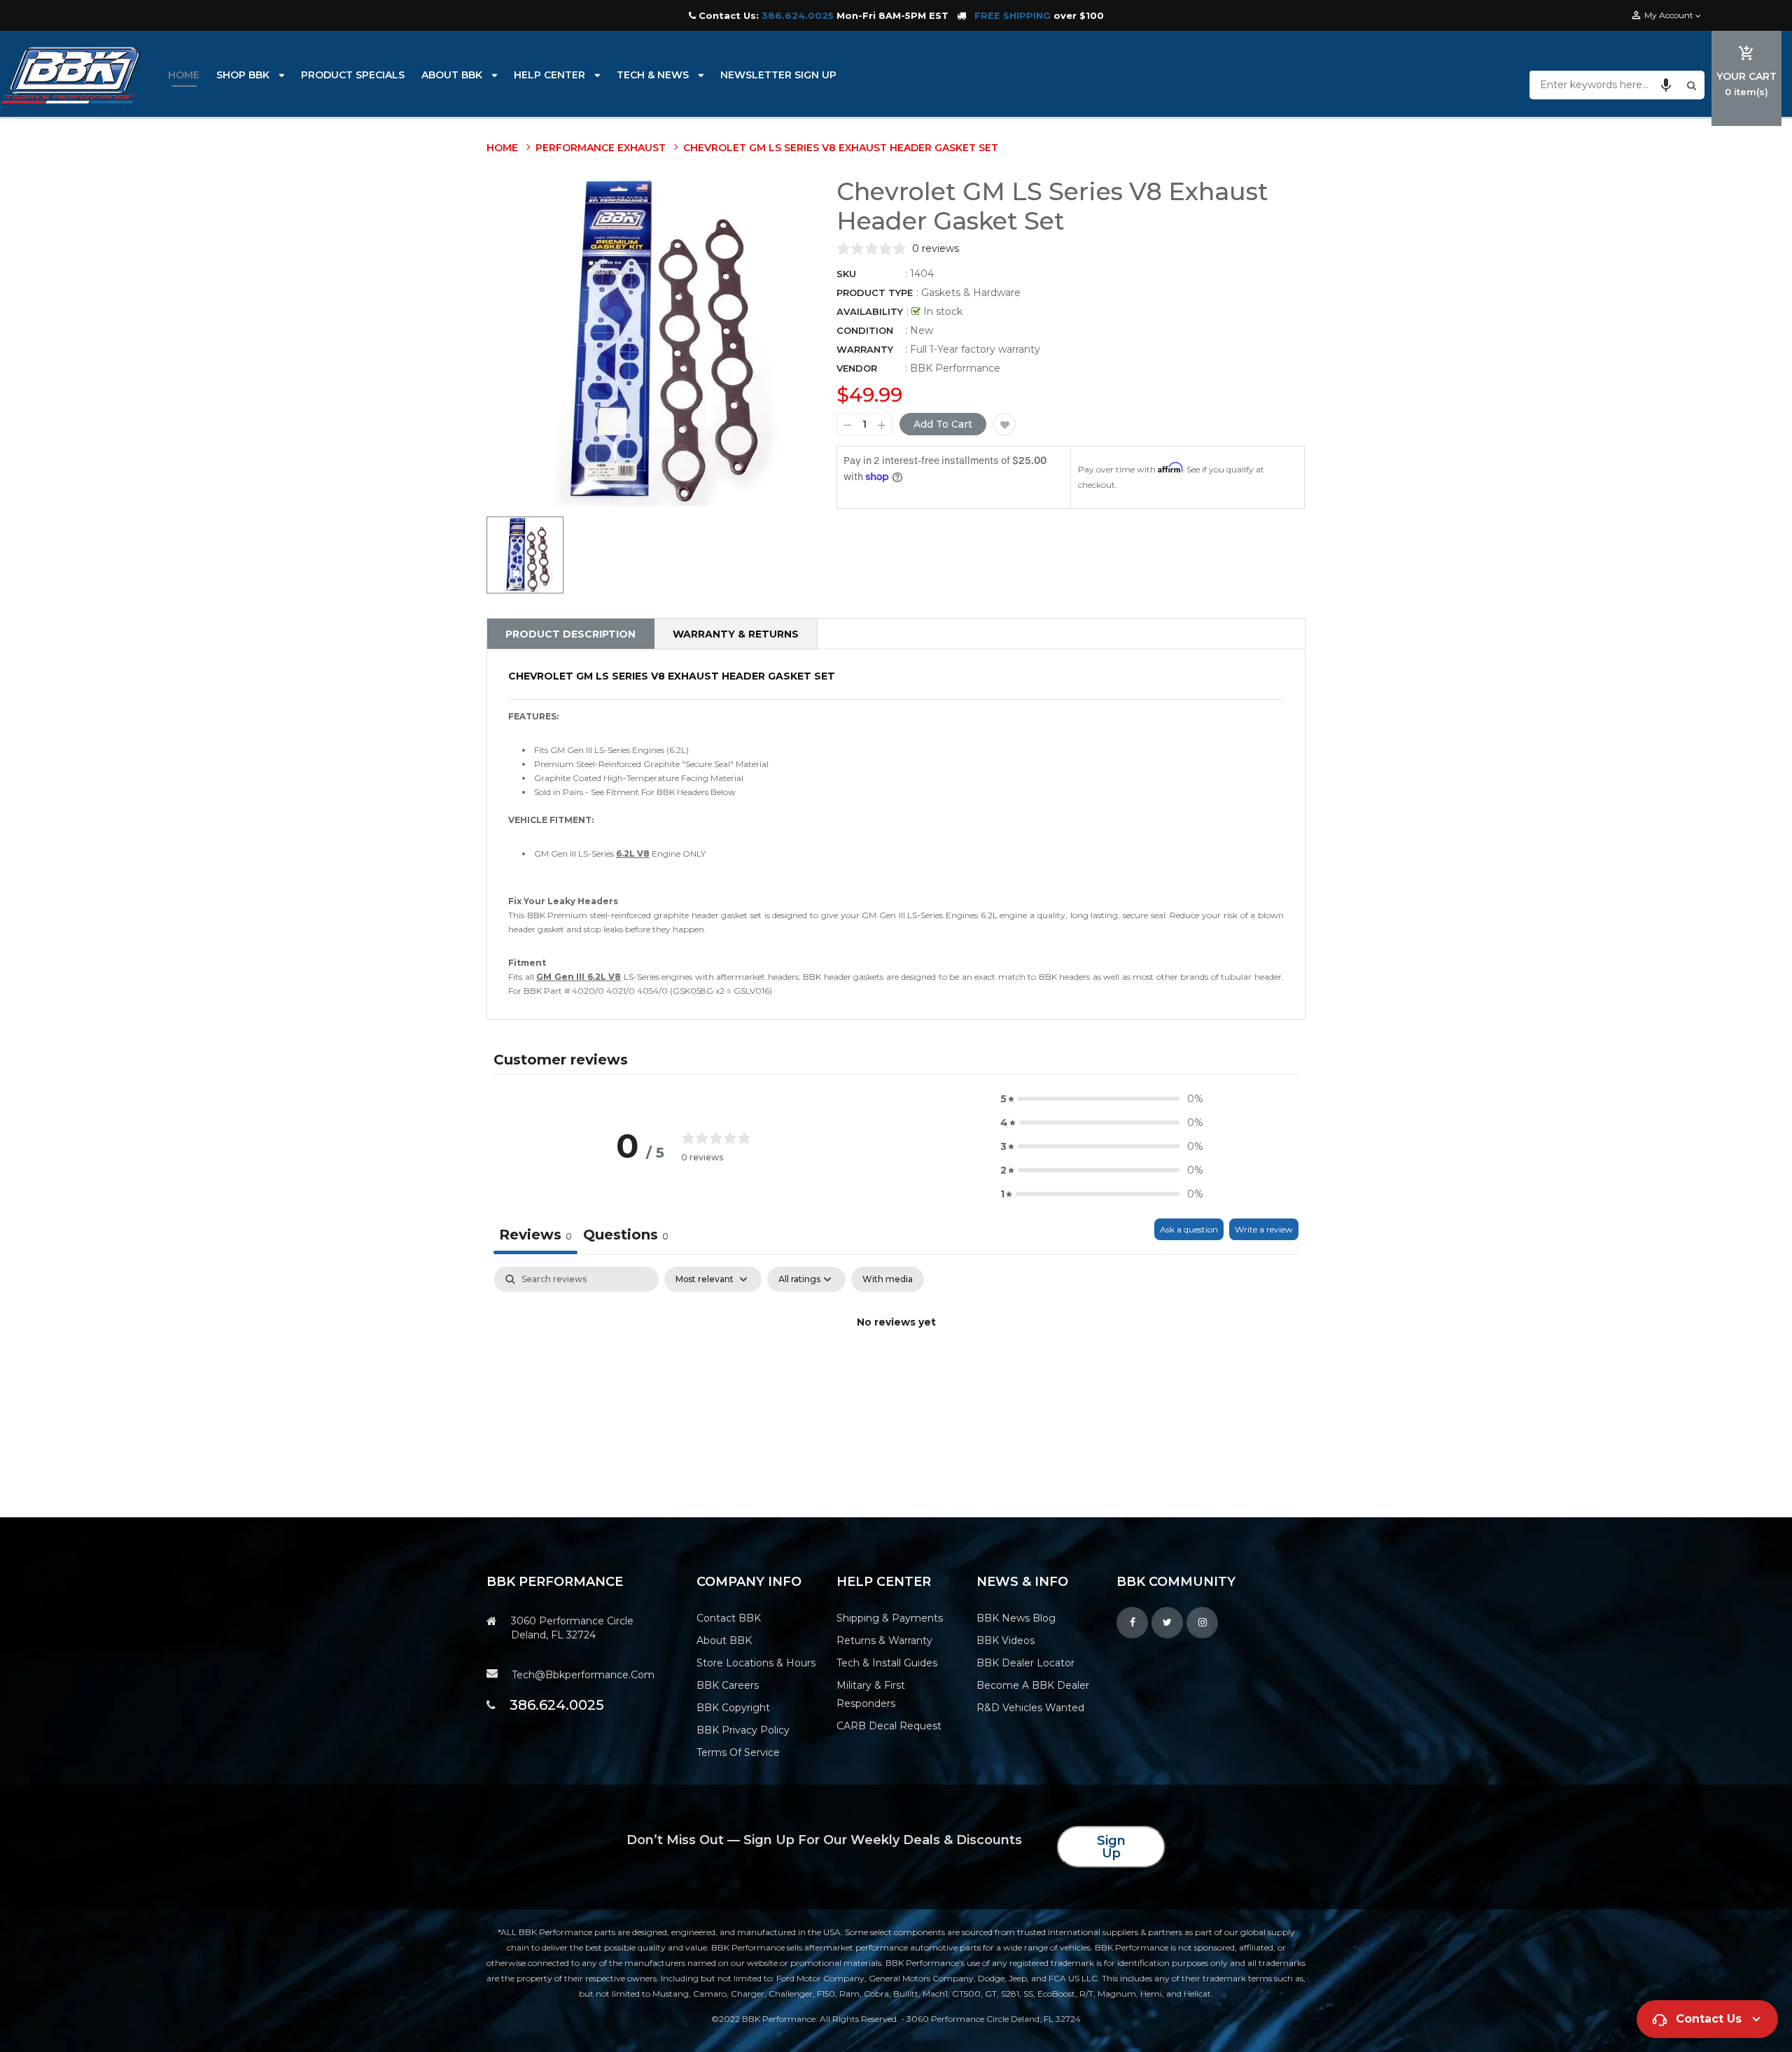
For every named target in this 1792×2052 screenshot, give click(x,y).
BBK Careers (728, 1685)
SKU (846, 274)
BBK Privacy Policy (743, 1730)
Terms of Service (738, 1752)
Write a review (1264, 1229)
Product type (875, 293)
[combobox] (1606, 85)
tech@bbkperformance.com (583, 1675)
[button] (1666, 85)
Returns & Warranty (884, 1640)
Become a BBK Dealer (1033, 1685)
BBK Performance (955, 368)
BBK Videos (1006, 1640)
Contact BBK (729, 1618)
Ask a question (1189, 1229)
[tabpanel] (896, 1370)
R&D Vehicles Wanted (1030, 1708)
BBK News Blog (1016, 1618)
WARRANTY (865, 349)
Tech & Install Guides (887, 1663)
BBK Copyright (733, 1708)
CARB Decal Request (889, 1726)
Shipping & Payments (890, 1618)
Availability (870, 311)
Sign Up (1111, 1847)
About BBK (724, 1640)
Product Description (570, 634)
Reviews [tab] (535, 1235)
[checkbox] (888, 1279)
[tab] (626, 1236)
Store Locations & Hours (756, 1663)
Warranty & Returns (736, 634)
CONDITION (865, 330)
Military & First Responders (871, 1694)
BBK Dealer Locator (1025, 1663)
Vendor (857, 368)
